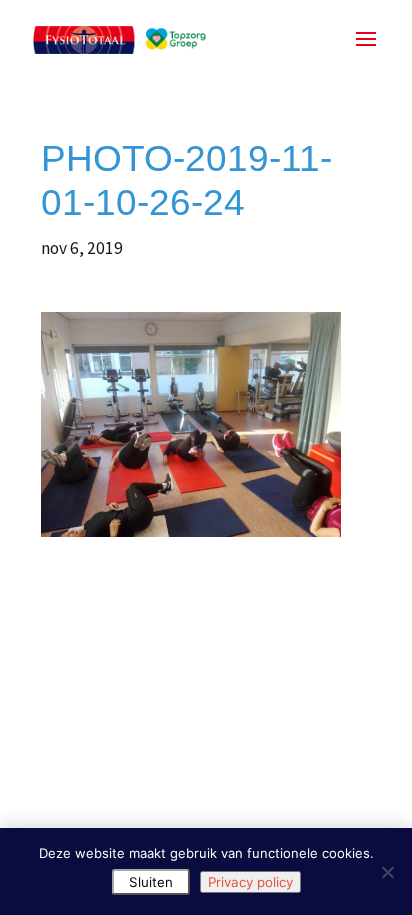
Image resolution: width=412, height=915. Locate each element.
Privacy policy (250, 882)
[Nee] (387, 872)
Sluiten (151, 882)
